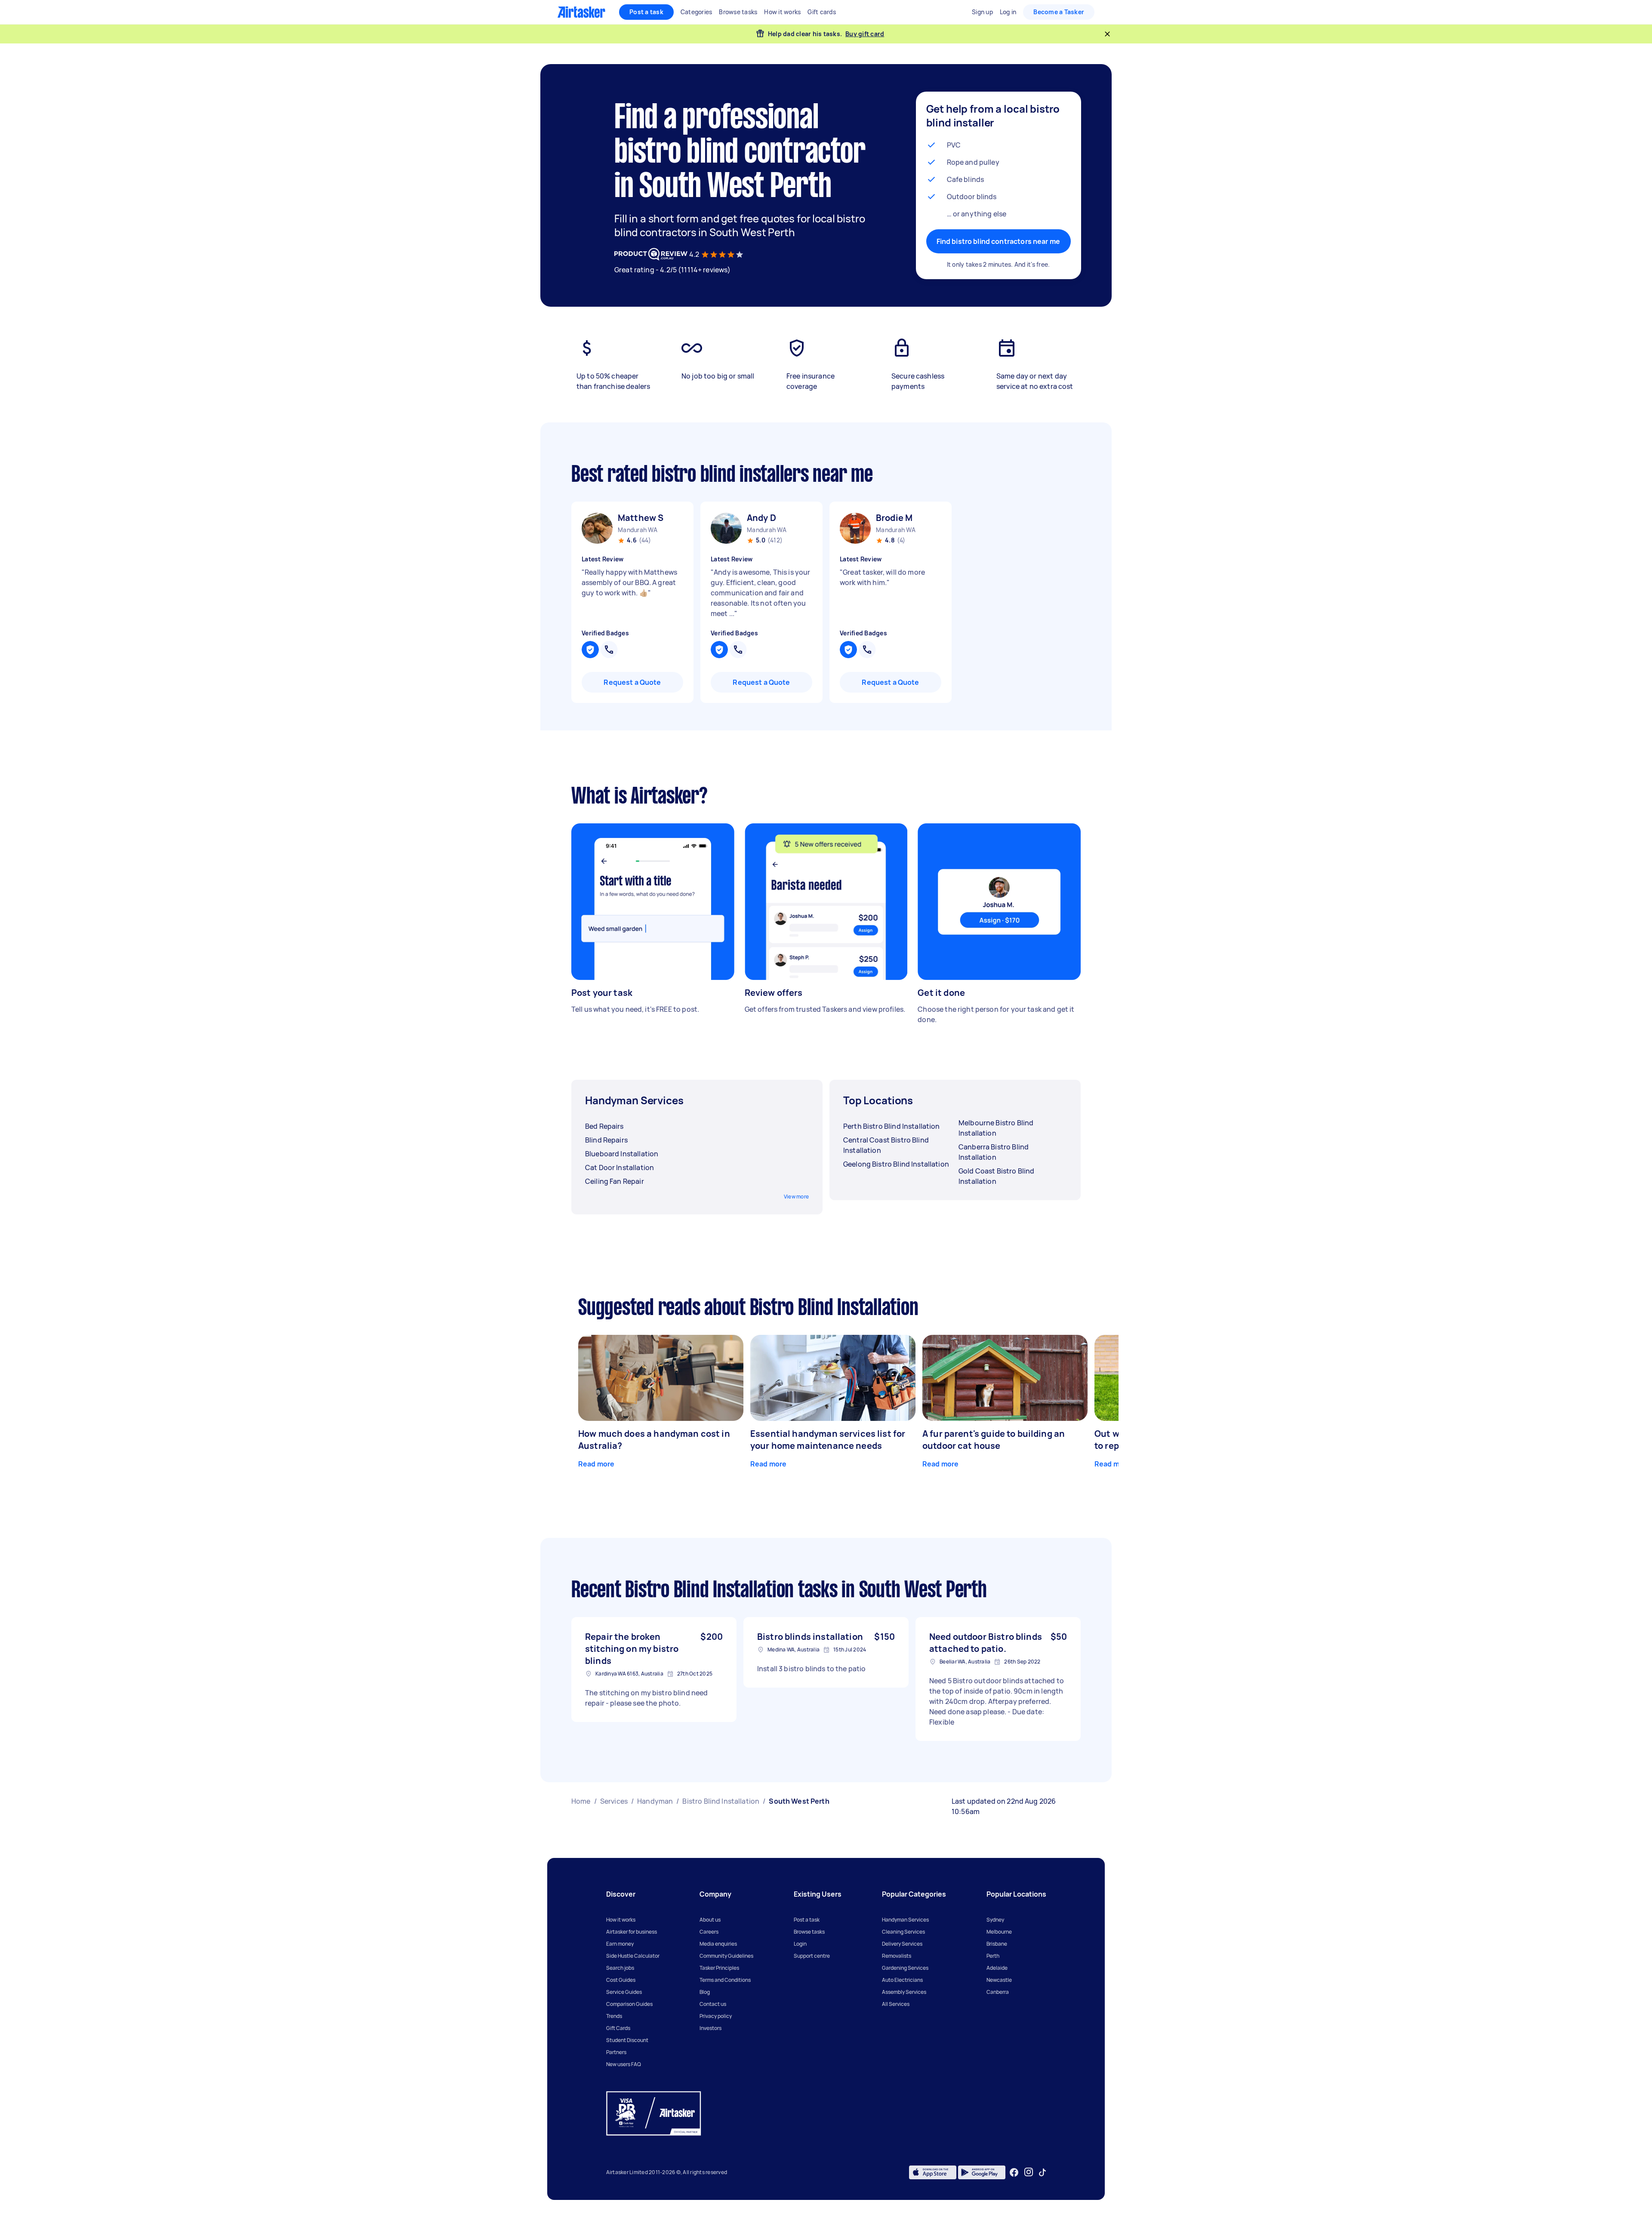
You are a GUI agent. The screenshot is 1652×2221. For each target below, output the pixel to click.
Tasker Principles (719, 1968)
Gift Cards (618, 2028)
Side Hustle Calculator (633, 1956)
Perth (993, 1956)
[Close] (1107, 34)
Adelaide (997, 1968)
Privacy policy (716, 2016)
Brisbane (997, 1944)
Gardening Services (905, 1968)
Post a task (646, 12)
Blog (705, 1992)
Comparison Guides (629, 2004)
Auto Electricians (902, 1980)
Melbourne (999, 1932)
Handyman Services (905, 1920)
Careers (709, 1932)
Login (800, 1944)
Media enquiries (718, 1944)
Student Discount (627, 2040)
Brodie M (894, 518)
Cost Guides (621, 1980)
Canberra (998, 1992)
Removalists (897, 1956)
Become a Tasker (1059, 12)
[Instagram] (1029, 2172)
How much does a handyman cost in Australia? (654, 1440)
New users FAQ (624, 2064)
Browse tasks (809, 1932)
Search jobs (620, 1968)
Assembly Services (904, 1992)
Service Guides (624, 1992)
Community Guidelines (726, 1956)
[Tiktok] (1042, 2172)
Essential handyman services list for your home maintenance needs (828, 1440)
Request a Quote (632, 682)
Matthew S (641, 518)
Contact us (713, 2004)
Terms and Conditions (725, 1980)
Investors (710, 2028)
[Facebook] (1014, 2172)
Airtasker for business (632, 1932)
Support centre (812, 1956)
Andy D (761, 518)
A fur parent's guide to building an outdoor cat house (994, 1440)
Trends (614, 2016)
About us (710, 1920)
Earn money (620, 1944)
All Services (896, 2004)
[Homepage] (581, 12)
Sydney (995, 1920)
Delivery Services (902, 1944)
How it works (621, 1920)
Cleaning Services (903, 1932)
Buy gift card (865, 34)
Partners (616, 2052)
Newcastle (999, 1980)
